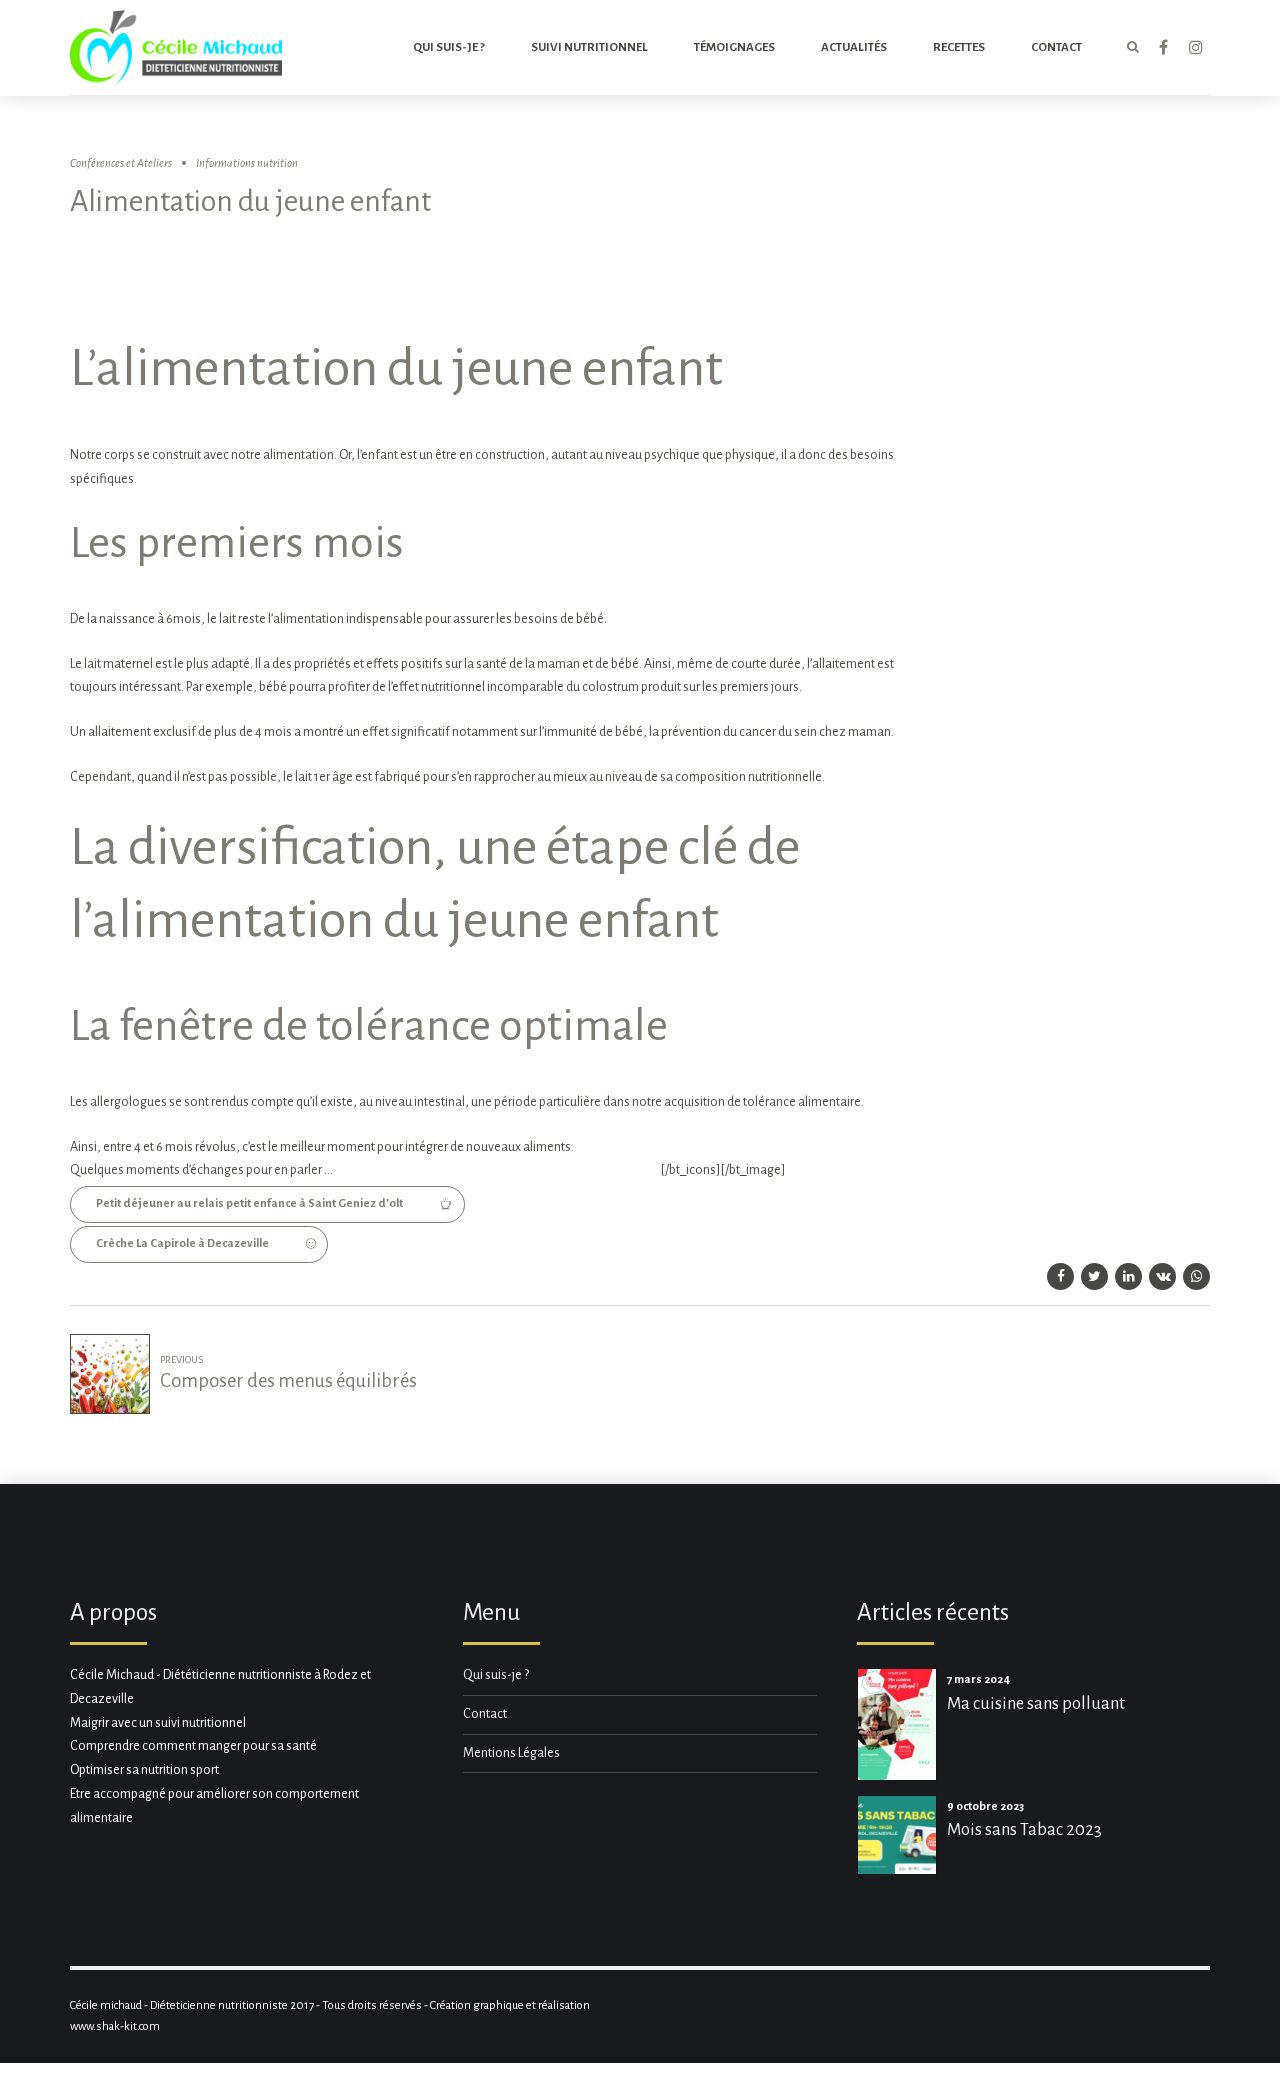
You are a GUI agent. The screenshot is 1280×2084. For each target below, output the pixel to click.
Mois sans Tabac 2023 (1024, 1829)
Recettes (959, 47)
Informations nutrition (247, 163)
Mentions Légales (511, 1753)
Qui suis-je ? (449, 47)
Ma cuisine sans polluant (1036, 1703)
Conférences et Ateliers (121, 163)
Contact (485, 1714)
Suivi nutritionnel (589, 47)
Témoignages (734, 47)
